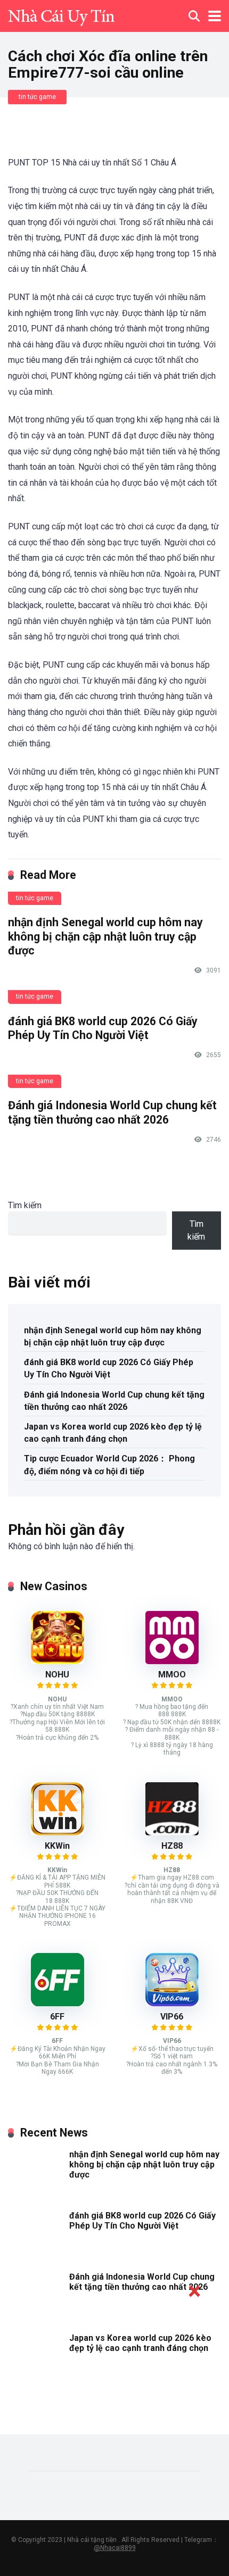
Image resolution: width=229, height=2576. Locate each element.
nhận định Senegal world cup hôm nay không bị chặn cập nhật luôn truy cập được (105, 936)
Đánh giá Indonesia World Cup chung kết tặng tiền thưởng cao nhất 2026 (112, 1112)
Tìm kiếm (25, 1205)
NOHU (57, 1675)
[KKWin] (58, 1833)
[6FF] (58, 2003)
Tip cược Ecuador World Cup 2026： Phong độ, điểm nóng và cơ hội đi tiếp (109, 1465)
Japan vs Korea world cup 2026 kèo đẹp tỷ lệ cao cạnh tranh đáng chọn (113, 1433)
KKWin (57, 1846)
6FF (57, 2017)
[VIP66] (172, 2003)
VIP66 (172, 2017)
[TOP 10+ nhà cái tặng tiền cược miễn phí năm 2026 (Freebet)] (61, 15)
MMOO (172, 1675)
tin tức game (37, 97)
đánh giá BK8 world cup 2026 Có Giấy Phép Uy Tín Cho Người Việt (103, 1028)
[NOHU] (58, 1661)
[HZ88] (172, 1833)
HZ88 (172, 1846)
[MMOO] (172, 1661)
